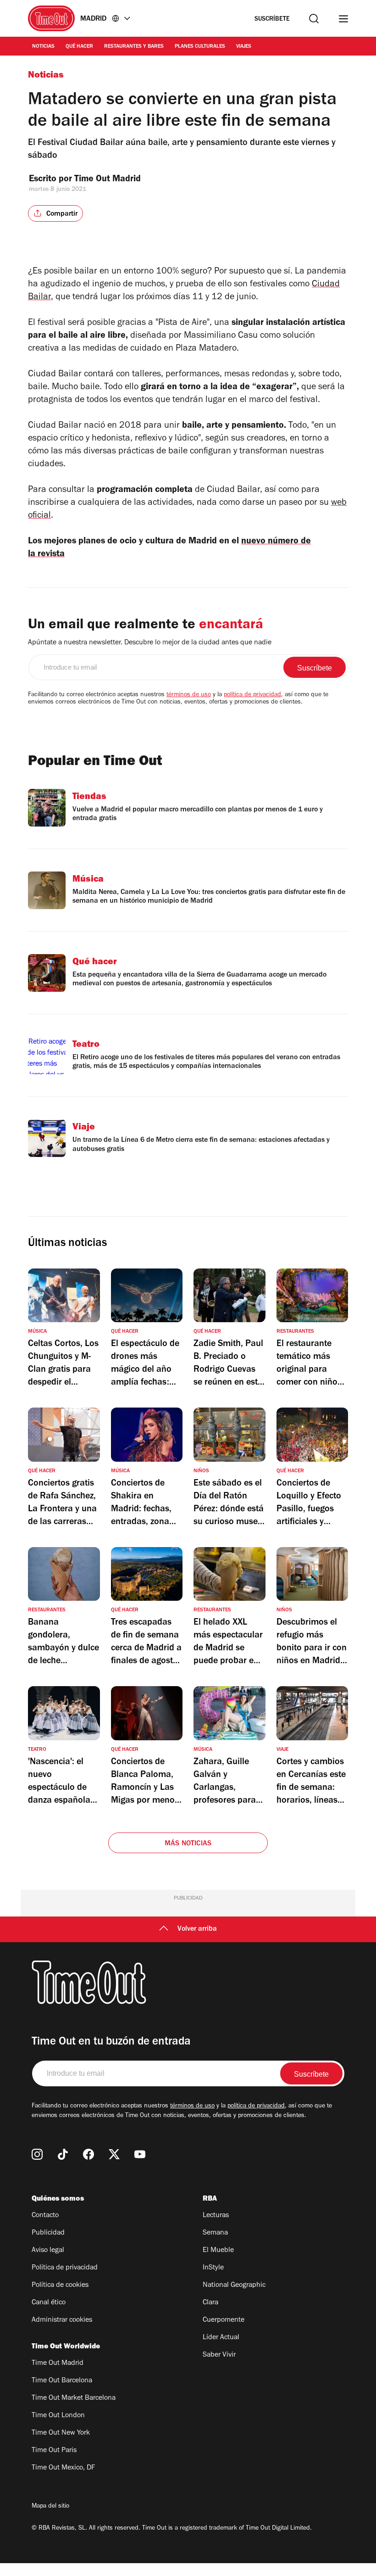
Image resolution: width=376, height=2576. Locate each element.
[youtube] (140, 2154)
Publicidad (48, 2233)
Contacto (45, 2216)
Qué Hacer (79, 47)
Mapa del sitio (50, 2507)
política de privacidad (252, 695)
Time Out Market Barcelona (74, 2398)
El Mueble (218, 2251)
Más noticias (188, 1844)
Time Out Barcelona (62, 2381)
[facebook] (88, 2154)
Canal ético (49, 2303)
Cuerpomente (224, 2320)
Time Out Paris (54, 2451)
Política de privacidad (65, 2268)
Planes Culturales (200, 47)
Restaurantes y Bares (134, 47)
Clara (210, 2303)
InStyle (213, 2268)
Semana (215, 2233)
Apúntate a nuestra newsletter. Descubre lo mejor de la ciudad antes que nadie (150, 643)
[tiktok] (63, 2154)
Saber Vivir (219, 2355)
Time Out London (58, 2416)
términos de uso (189, 695)
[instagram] (37, 2154)
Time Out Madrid (109, 180)
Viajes (244, 47)
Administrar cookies (62, 2320)
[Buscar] (314, 19)
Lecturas (216, 2216)
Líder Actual (221, 2338)
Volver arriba (197, 1929)
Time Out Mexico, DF (63, 2468)
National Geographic (234, 2285)
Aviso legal (48, 2251)
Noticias (43, 47)
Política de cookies (60, 2285)
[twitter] (114, 2154)
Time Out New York (61, 2433)
